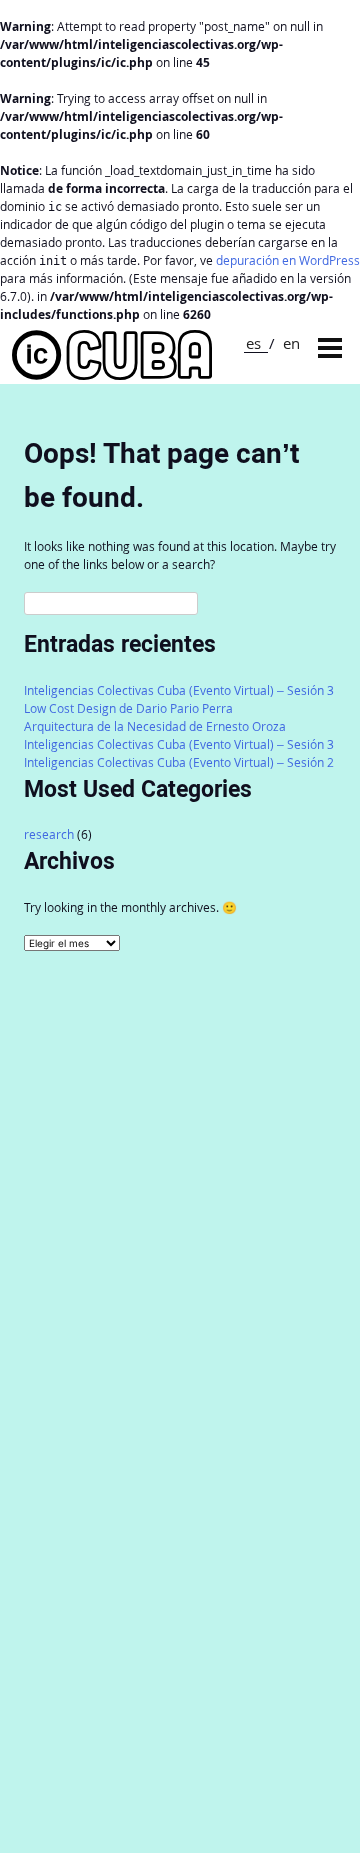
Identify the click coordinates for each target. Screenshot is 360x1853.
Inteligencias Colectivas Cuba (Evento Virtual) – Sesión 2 (179, 762)
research (49, 834)
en (291, 343)
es (253, 343)
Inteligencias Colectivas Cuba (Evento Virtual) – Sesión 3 (179, 690)
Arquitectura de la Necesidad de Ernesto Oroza (155, 726)
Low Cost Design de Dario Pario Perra (128, 708)
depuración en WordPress (288, 260)
